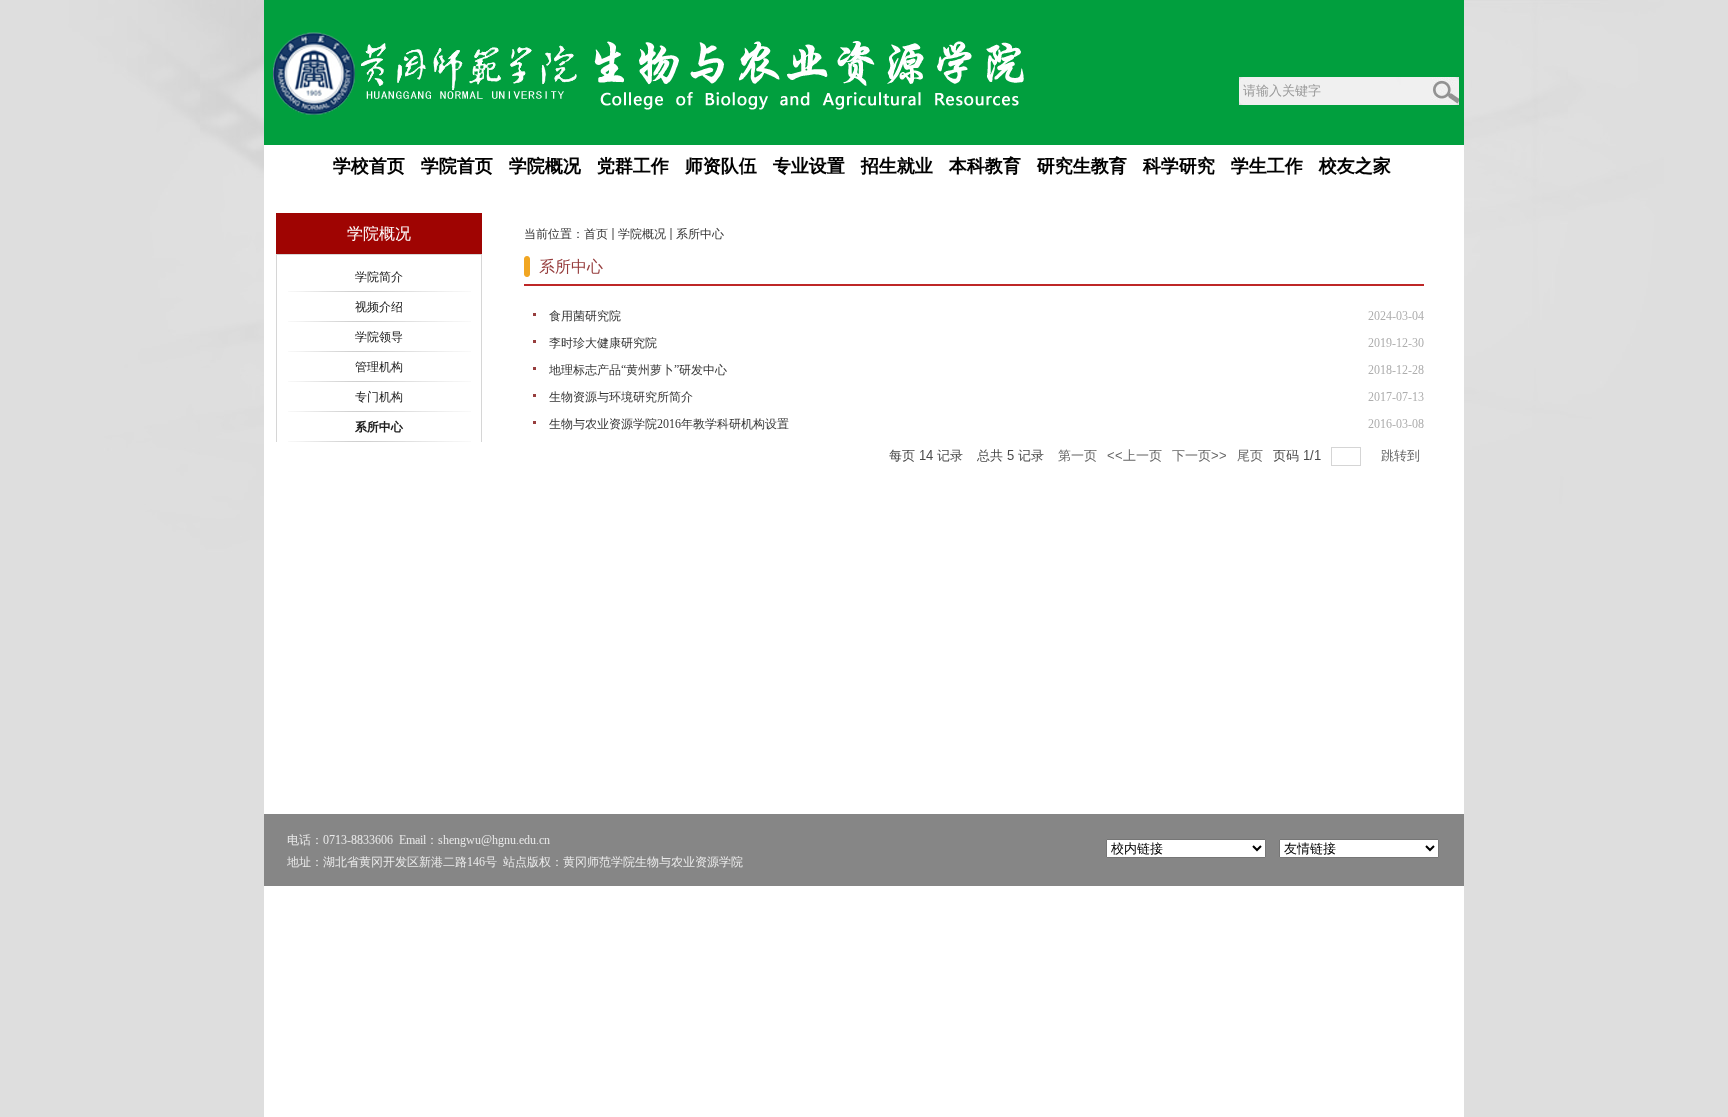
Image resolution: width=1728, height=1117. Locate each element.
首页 (596, 234)
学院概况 (642, 234)
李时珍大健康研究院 (603, 343)
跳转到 (1402, 455)
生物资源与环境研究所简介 (621, 397)
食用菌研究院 (585, 316)
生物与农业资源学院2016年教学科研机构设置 (669, 424)
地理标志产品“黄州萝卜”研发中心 (638, 370)
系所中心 (700, 234)
